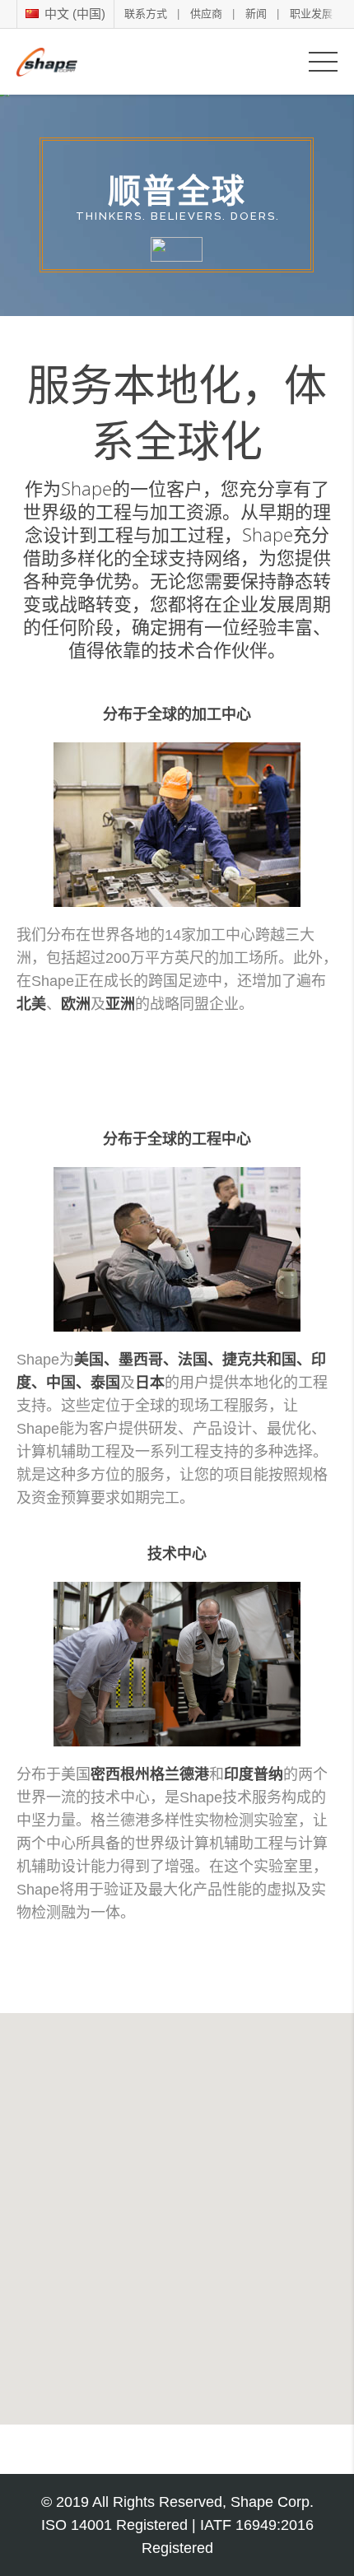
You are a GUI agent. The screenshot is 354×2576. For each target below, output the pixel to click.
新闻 (256, 14)
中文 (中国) (73, 14)
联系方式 (146, 14)
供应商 (206, 14)
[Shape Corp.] (47, 61)
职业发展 (311, 14)
